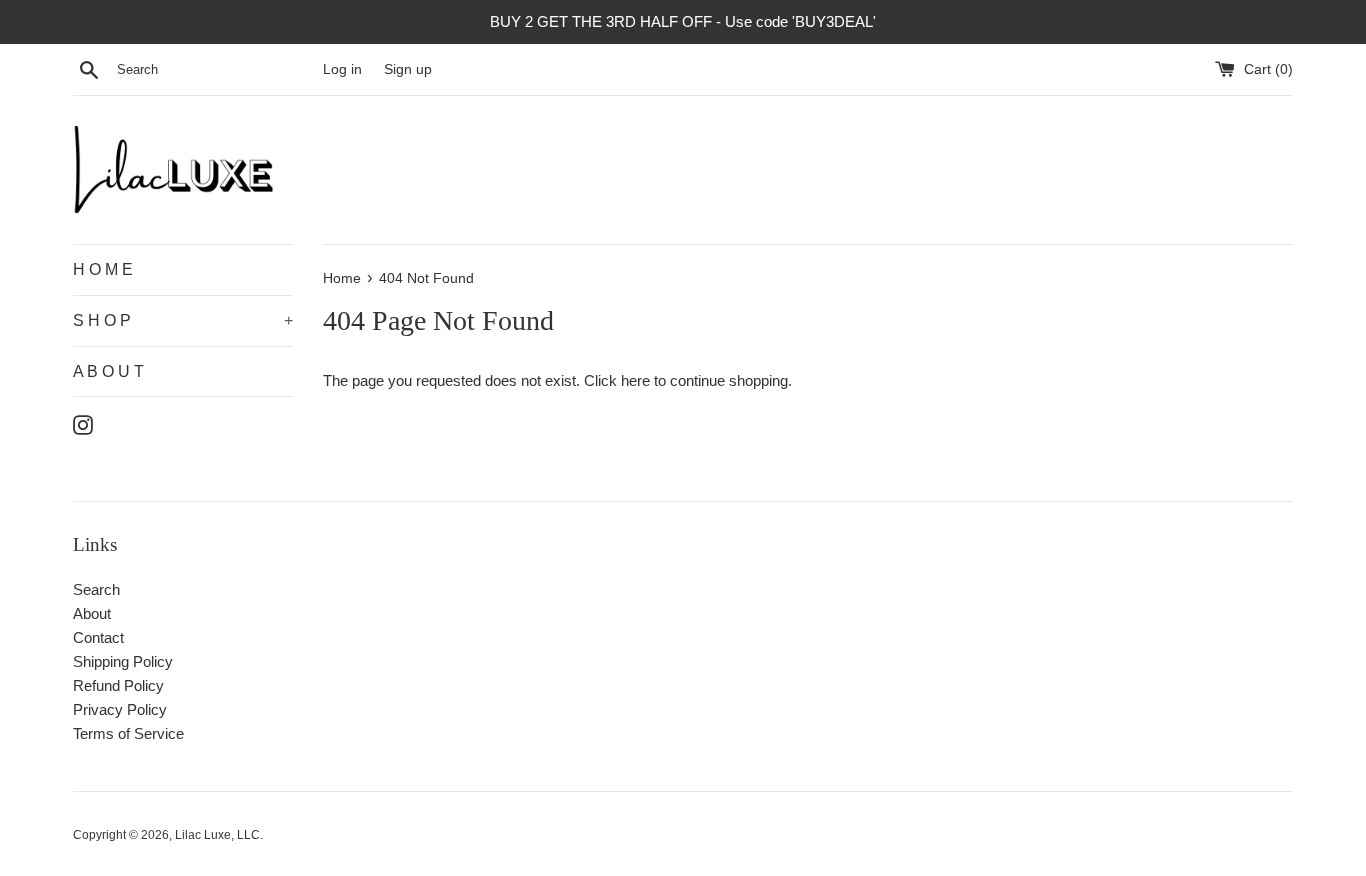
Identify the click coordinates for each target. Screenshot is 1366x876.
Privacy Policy (120, 709)
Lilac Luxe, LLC (217, 835)
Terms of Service (128, 733)
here (635, 380)
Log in (342, 69)
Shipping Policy (123, 661)
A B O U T (108, 371)
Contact (98, 637)
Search (96, 589)
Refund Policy (118, 685)
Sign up (408, 69)
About (92, 613)
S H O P (183, 320)
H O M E (103, 269)
